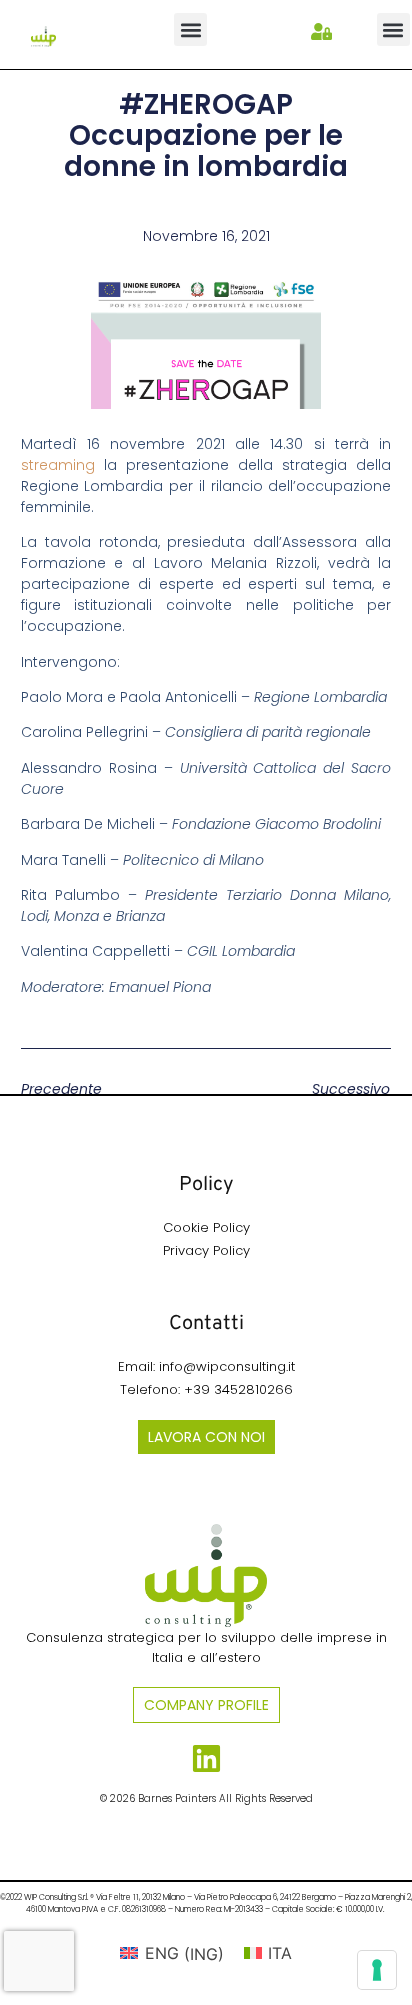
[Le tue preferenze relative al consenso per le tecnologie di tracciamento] (377, 1970)
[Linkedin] (206, 1758)
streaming (58, 465)
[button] (190, 29)
